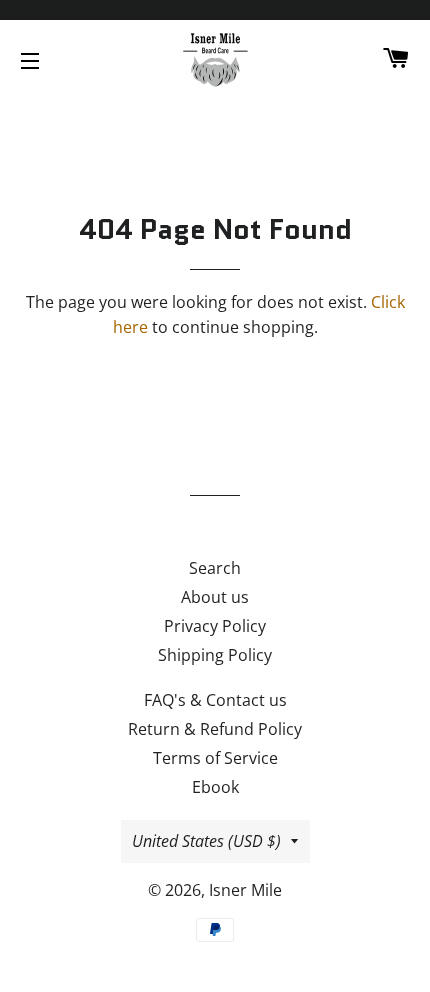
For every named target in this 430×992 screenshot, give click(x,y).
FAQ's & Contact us (215, 700)
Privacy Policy (215, 626)
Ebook (215, 787)
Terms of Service (215, 758)
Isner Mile (245, 890)
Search (215, 568)
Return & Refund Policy (215, 729)
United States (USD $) (206, 841)
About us (215, 597)
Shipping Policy (215, 655)
